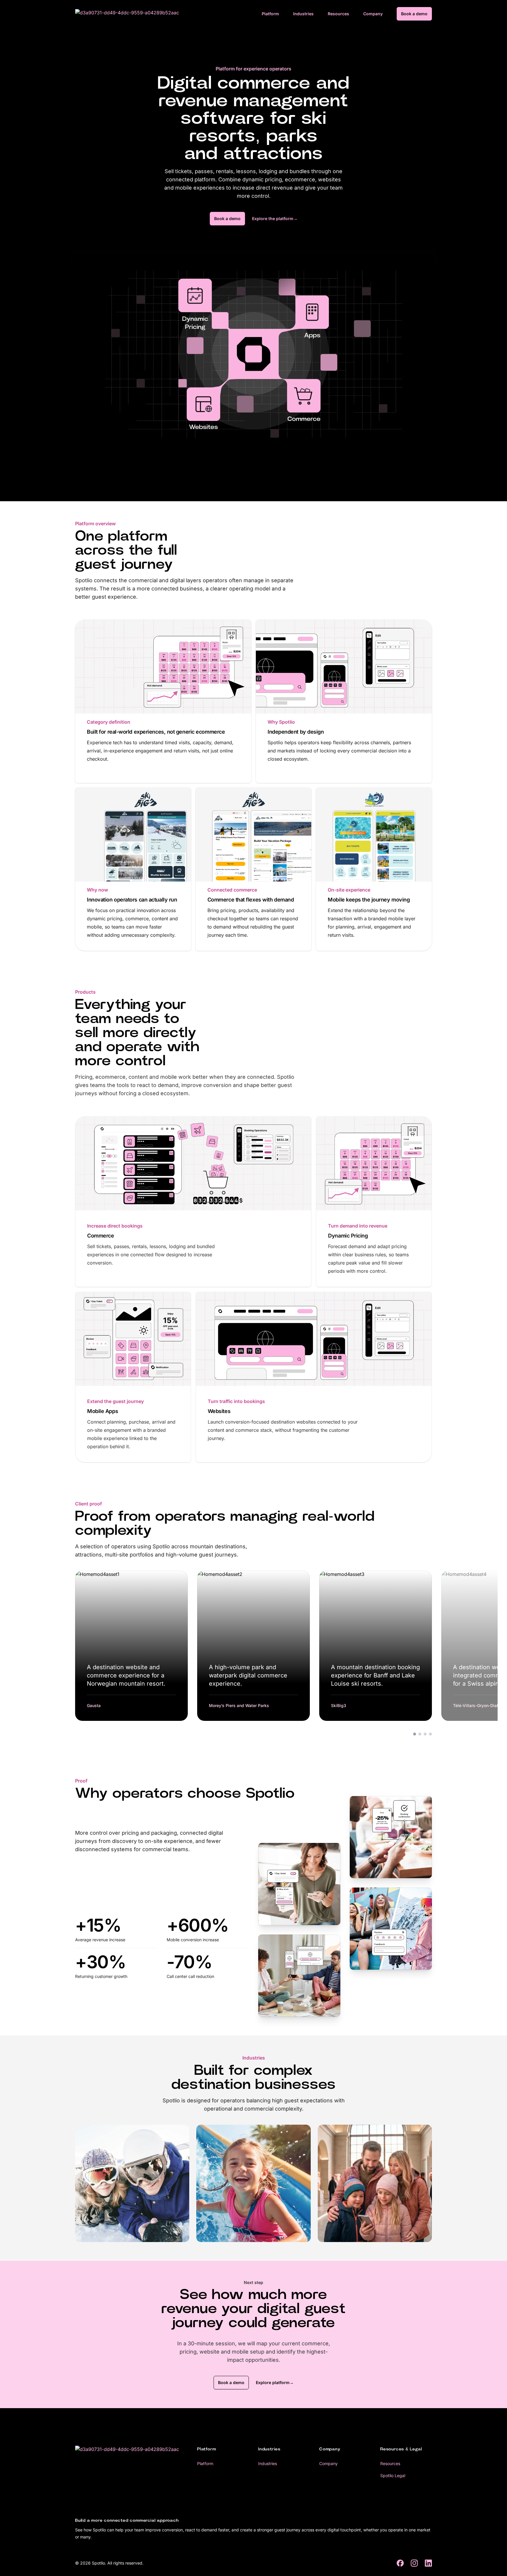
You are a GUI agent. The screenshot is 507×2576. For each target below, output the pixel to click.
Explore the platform (275, 218)
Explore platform (275, 2382)
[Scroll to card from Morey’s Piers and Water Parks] (420, 1734)
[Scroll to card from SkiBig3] (425, 1734)
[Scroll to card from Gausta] (415, 1734)
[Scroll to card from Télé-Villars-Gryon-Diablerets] (430, 1734)
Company (373, 14)
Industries (303, 14)
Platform (270, 14)
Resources (338, 14)
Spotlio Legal (393, 2475)
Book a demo (414, 14)
